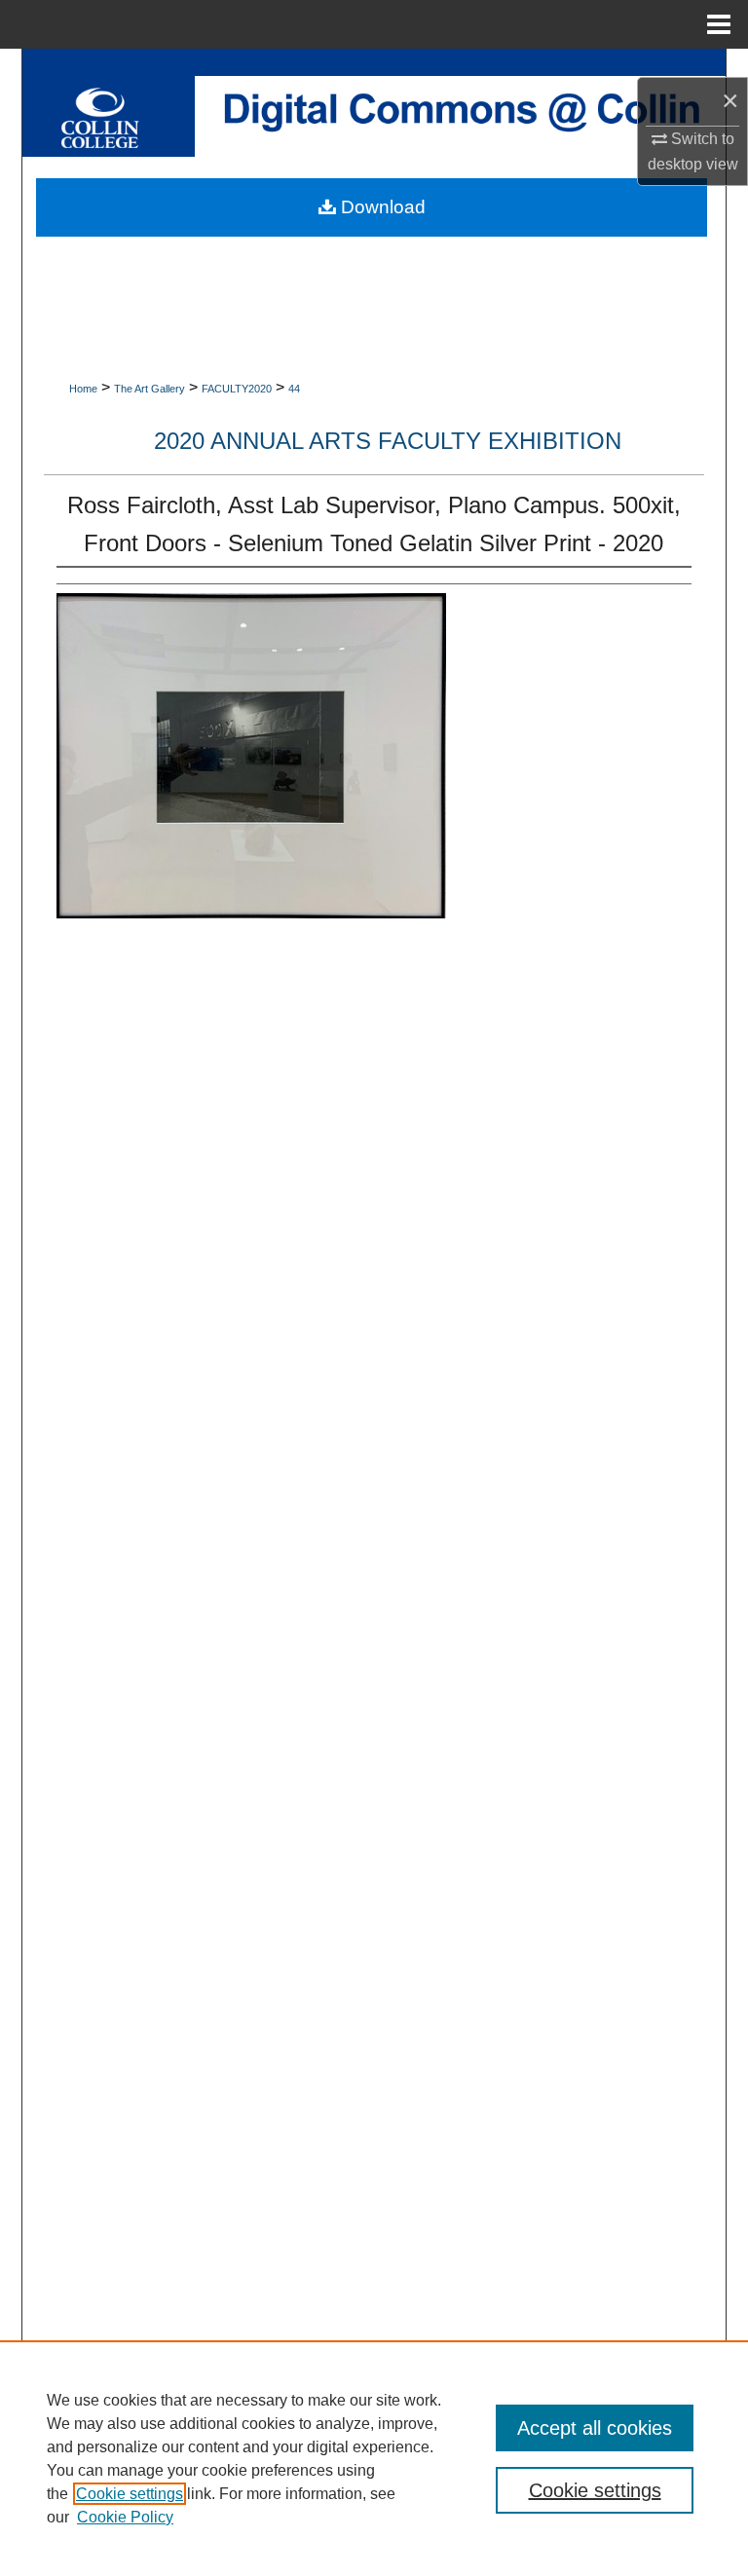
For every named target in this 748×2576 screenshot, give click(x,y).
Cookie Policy (125, 2517)
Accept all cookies (595, 2428)
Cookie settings (130, 2494)
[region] (374, 2458)
